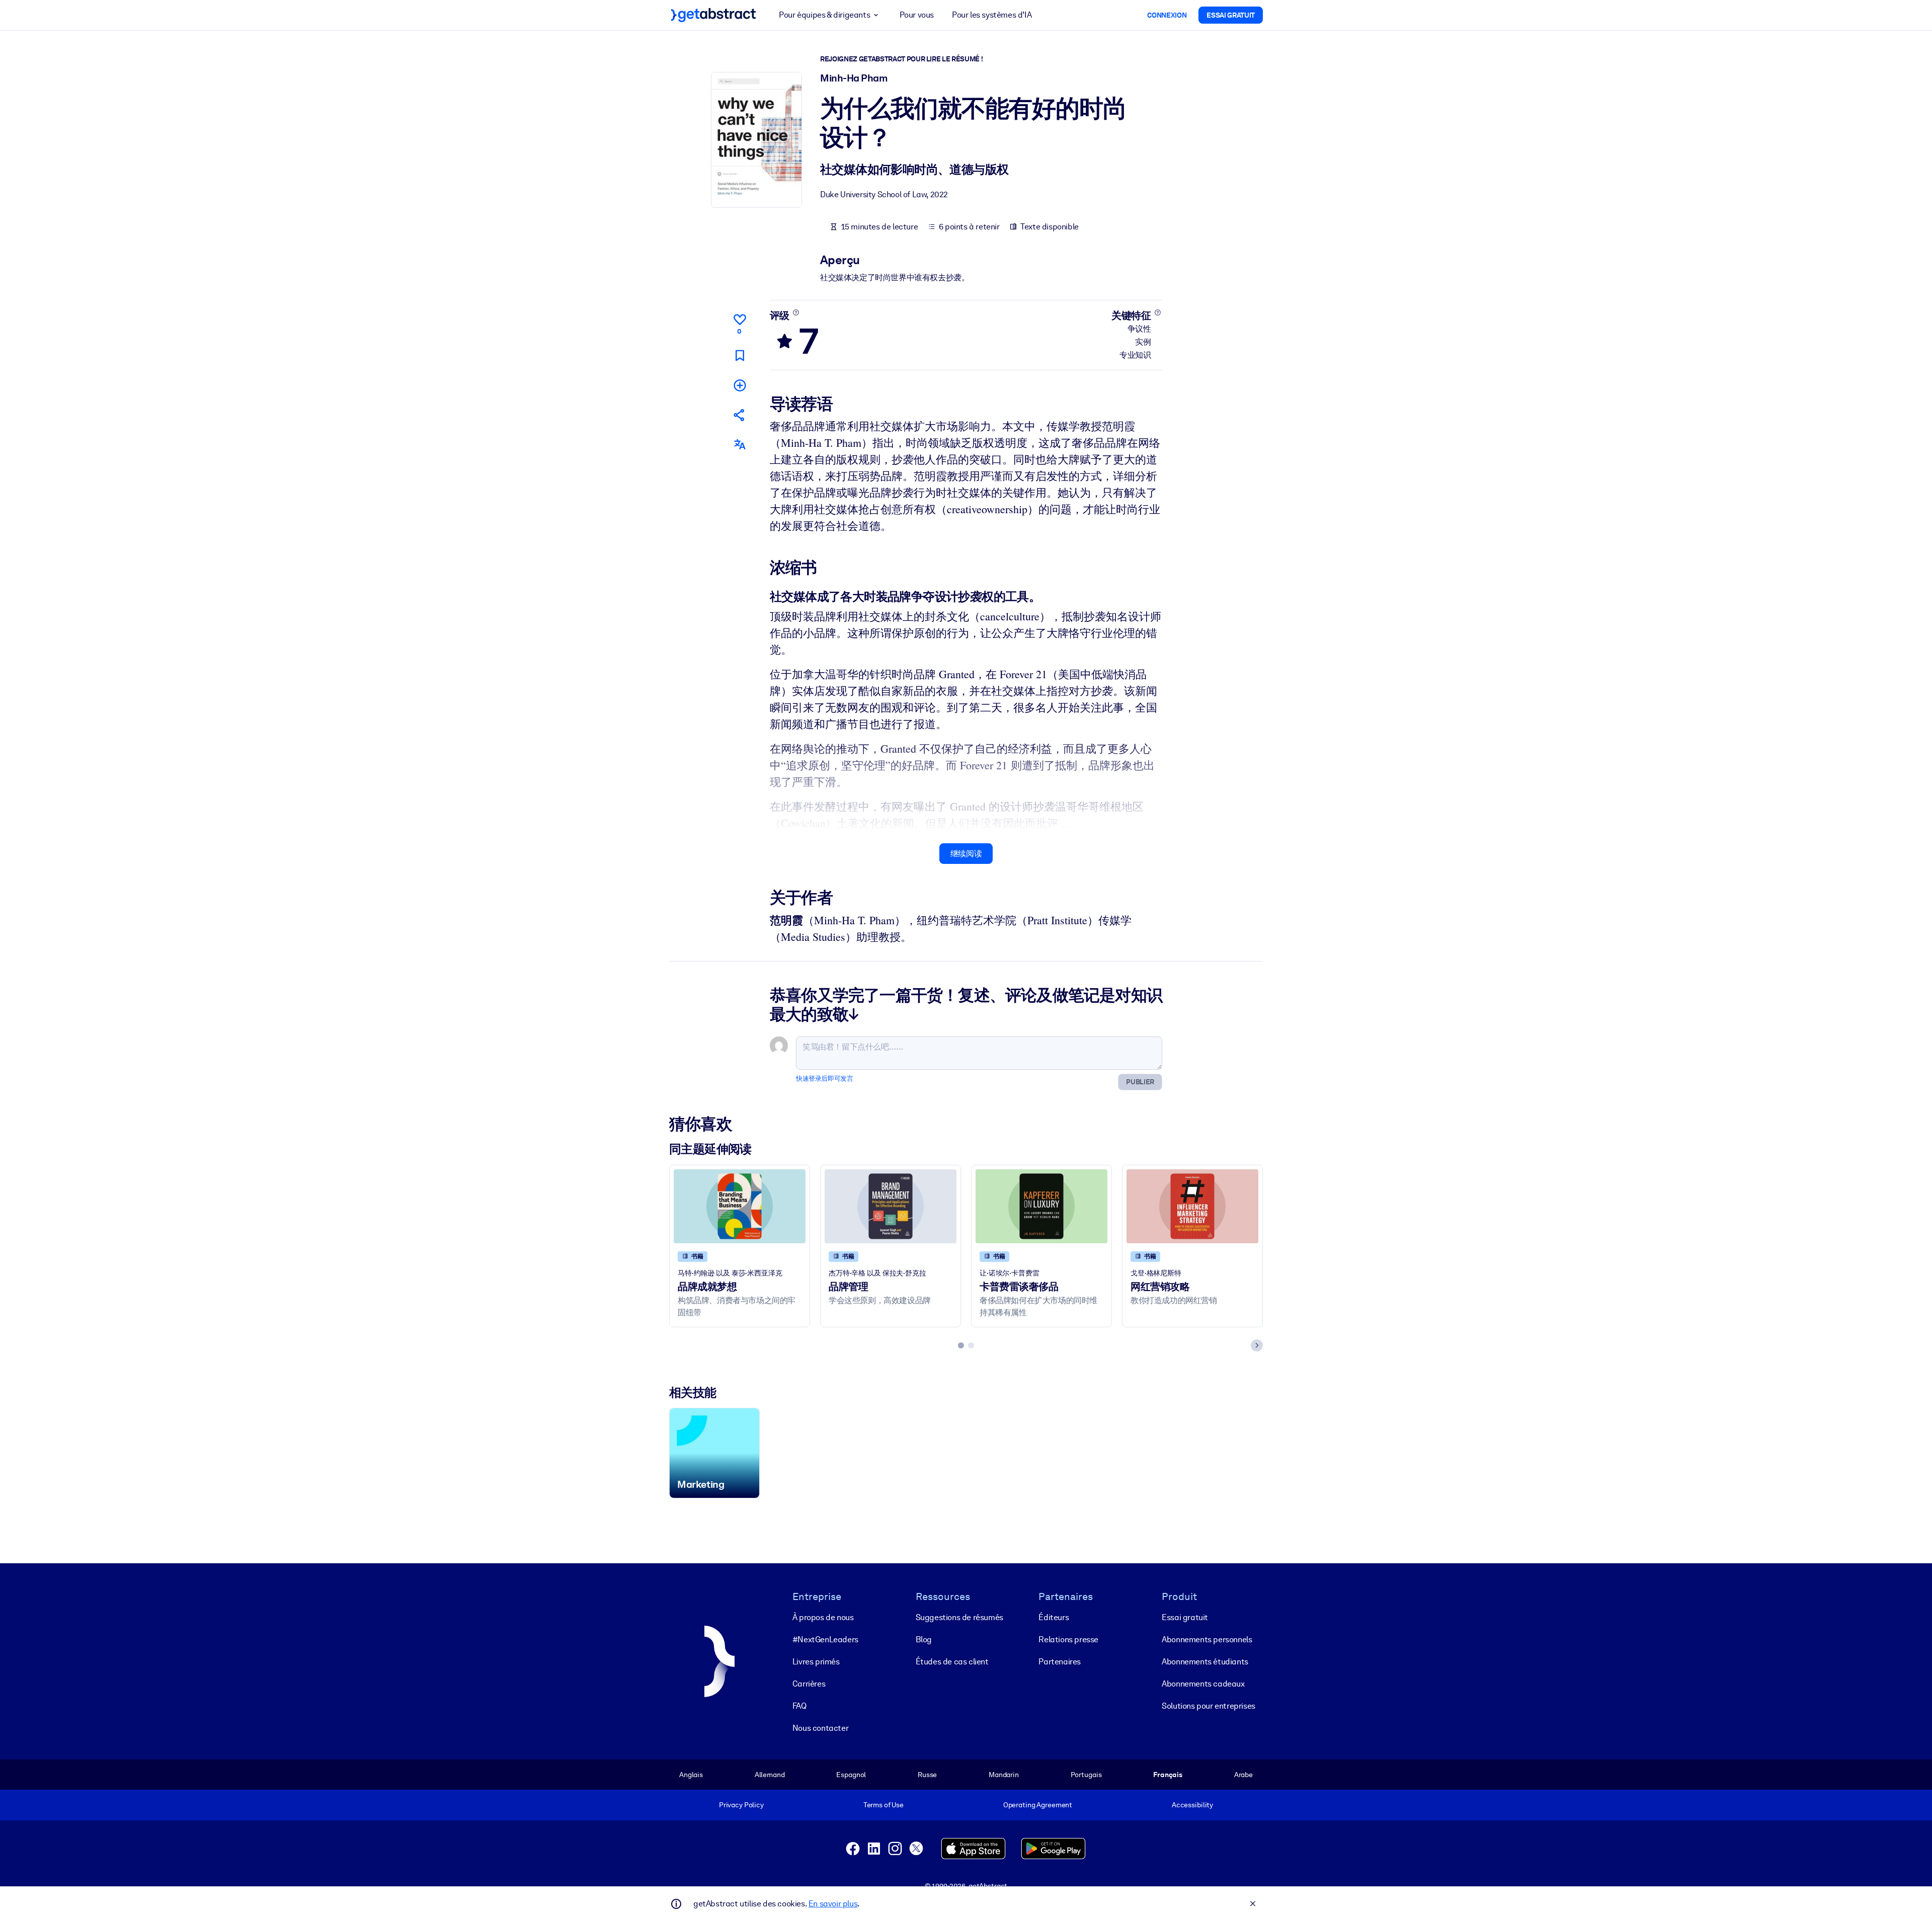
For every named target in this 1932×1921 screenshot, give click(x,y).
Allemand (770, 1775)
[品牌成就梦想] (740, 1206)
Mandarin (1004, 1775)
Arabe (1243, 1775)
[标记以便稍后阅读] (740, 355)
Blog (924, 1639)
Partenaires (1060, 1662)
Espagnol (851, 1775)
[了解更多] (796, 312)
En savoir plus (833, 1904)
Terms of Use (883, 1805)
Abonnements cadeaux (1203, 1684)
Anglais (691, 1775)
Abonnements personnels (1207, 1639)
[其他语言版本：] (740, 445)
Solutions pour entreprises (1209, 1706)
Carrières (809, 1684)
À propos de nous (823, 1617)
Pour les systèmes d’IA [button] (992, 15)
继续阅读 (966, 854)
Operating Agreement (1038, 1805)
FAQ (799, 1706)
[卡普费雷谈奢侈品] (1041, 1206)
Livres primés (816, 1662)
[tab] (961, 1345)
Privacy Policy (741, 1805)
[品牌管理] (891, 1206)
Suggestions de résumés (959, 1617)
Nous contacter (820, 1728)
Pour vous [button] (917, 15)
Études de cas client (952, 1662)
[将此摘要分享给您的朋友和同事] (740, 415)
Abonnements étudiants (1205, 1662)
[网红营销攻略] (1192, 1206)
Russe (927, 1775)
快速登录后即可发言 (824, 1078)
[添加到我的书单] (740, 385)
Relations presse (1068, 1639)
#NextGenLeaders (825, 1639)
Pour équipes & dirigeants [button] (824, 15)
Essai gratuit (1185, 1617)
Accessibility (1192, 1805)
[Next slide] (1257, 1345)
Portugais (1086, 1775)
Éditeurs (1054, 1617)
